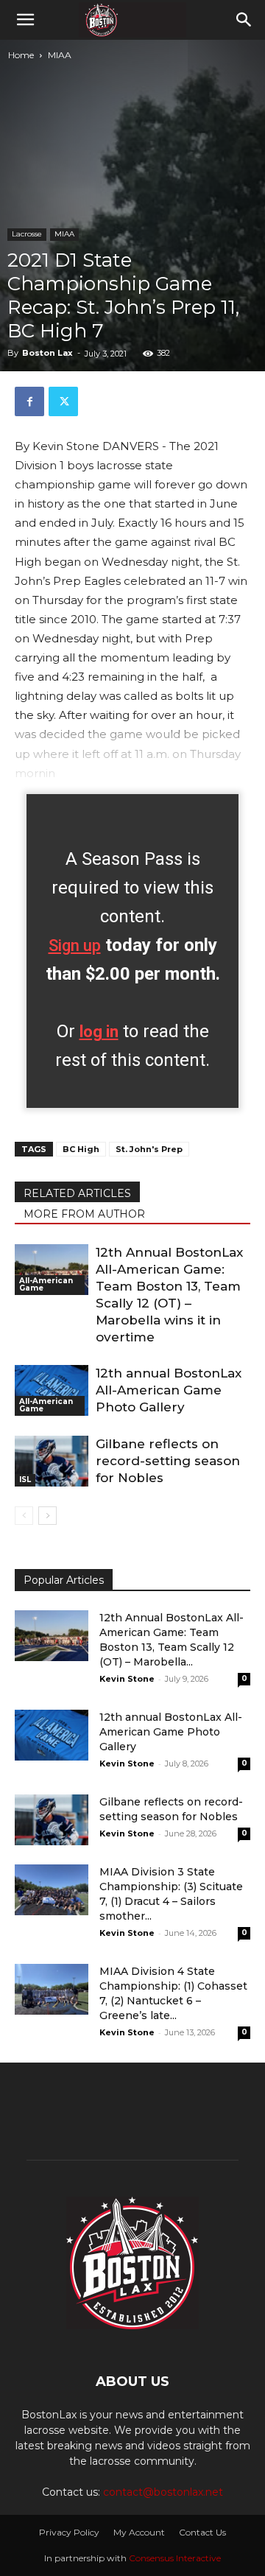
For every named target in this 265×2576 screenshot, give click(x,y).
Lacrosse (27, 234)
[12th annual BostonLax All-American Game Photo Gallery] (52, 1390)
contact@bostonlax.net (163, 2492)
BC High (81, 1149)
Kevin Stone (127, 1679)
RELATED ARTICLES (77, 1193)
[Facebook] (29, 401)
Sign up (75, 945)
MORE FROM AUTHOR (84, 1214)
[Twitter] (63, 401)
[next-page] (47, 1516)
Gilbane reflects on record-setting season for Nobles (168, 1461)
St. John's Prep (149, 1149)
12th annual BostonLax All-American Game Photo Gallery (169, 1390)
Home (21, 55)
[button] (25, 20)
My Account (139, 2532)
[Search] (244, 20)
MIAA (60, 55)
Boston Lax (47, 353)
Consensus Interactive (175, 2558)
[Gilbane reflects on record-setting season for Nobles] (52, 1461)
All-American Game (46, 1284)
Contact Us (202, 2532)
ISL (25, 1480)
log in (99, 1032)
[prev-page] (24, 1516)
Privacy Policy (69, 2532)
